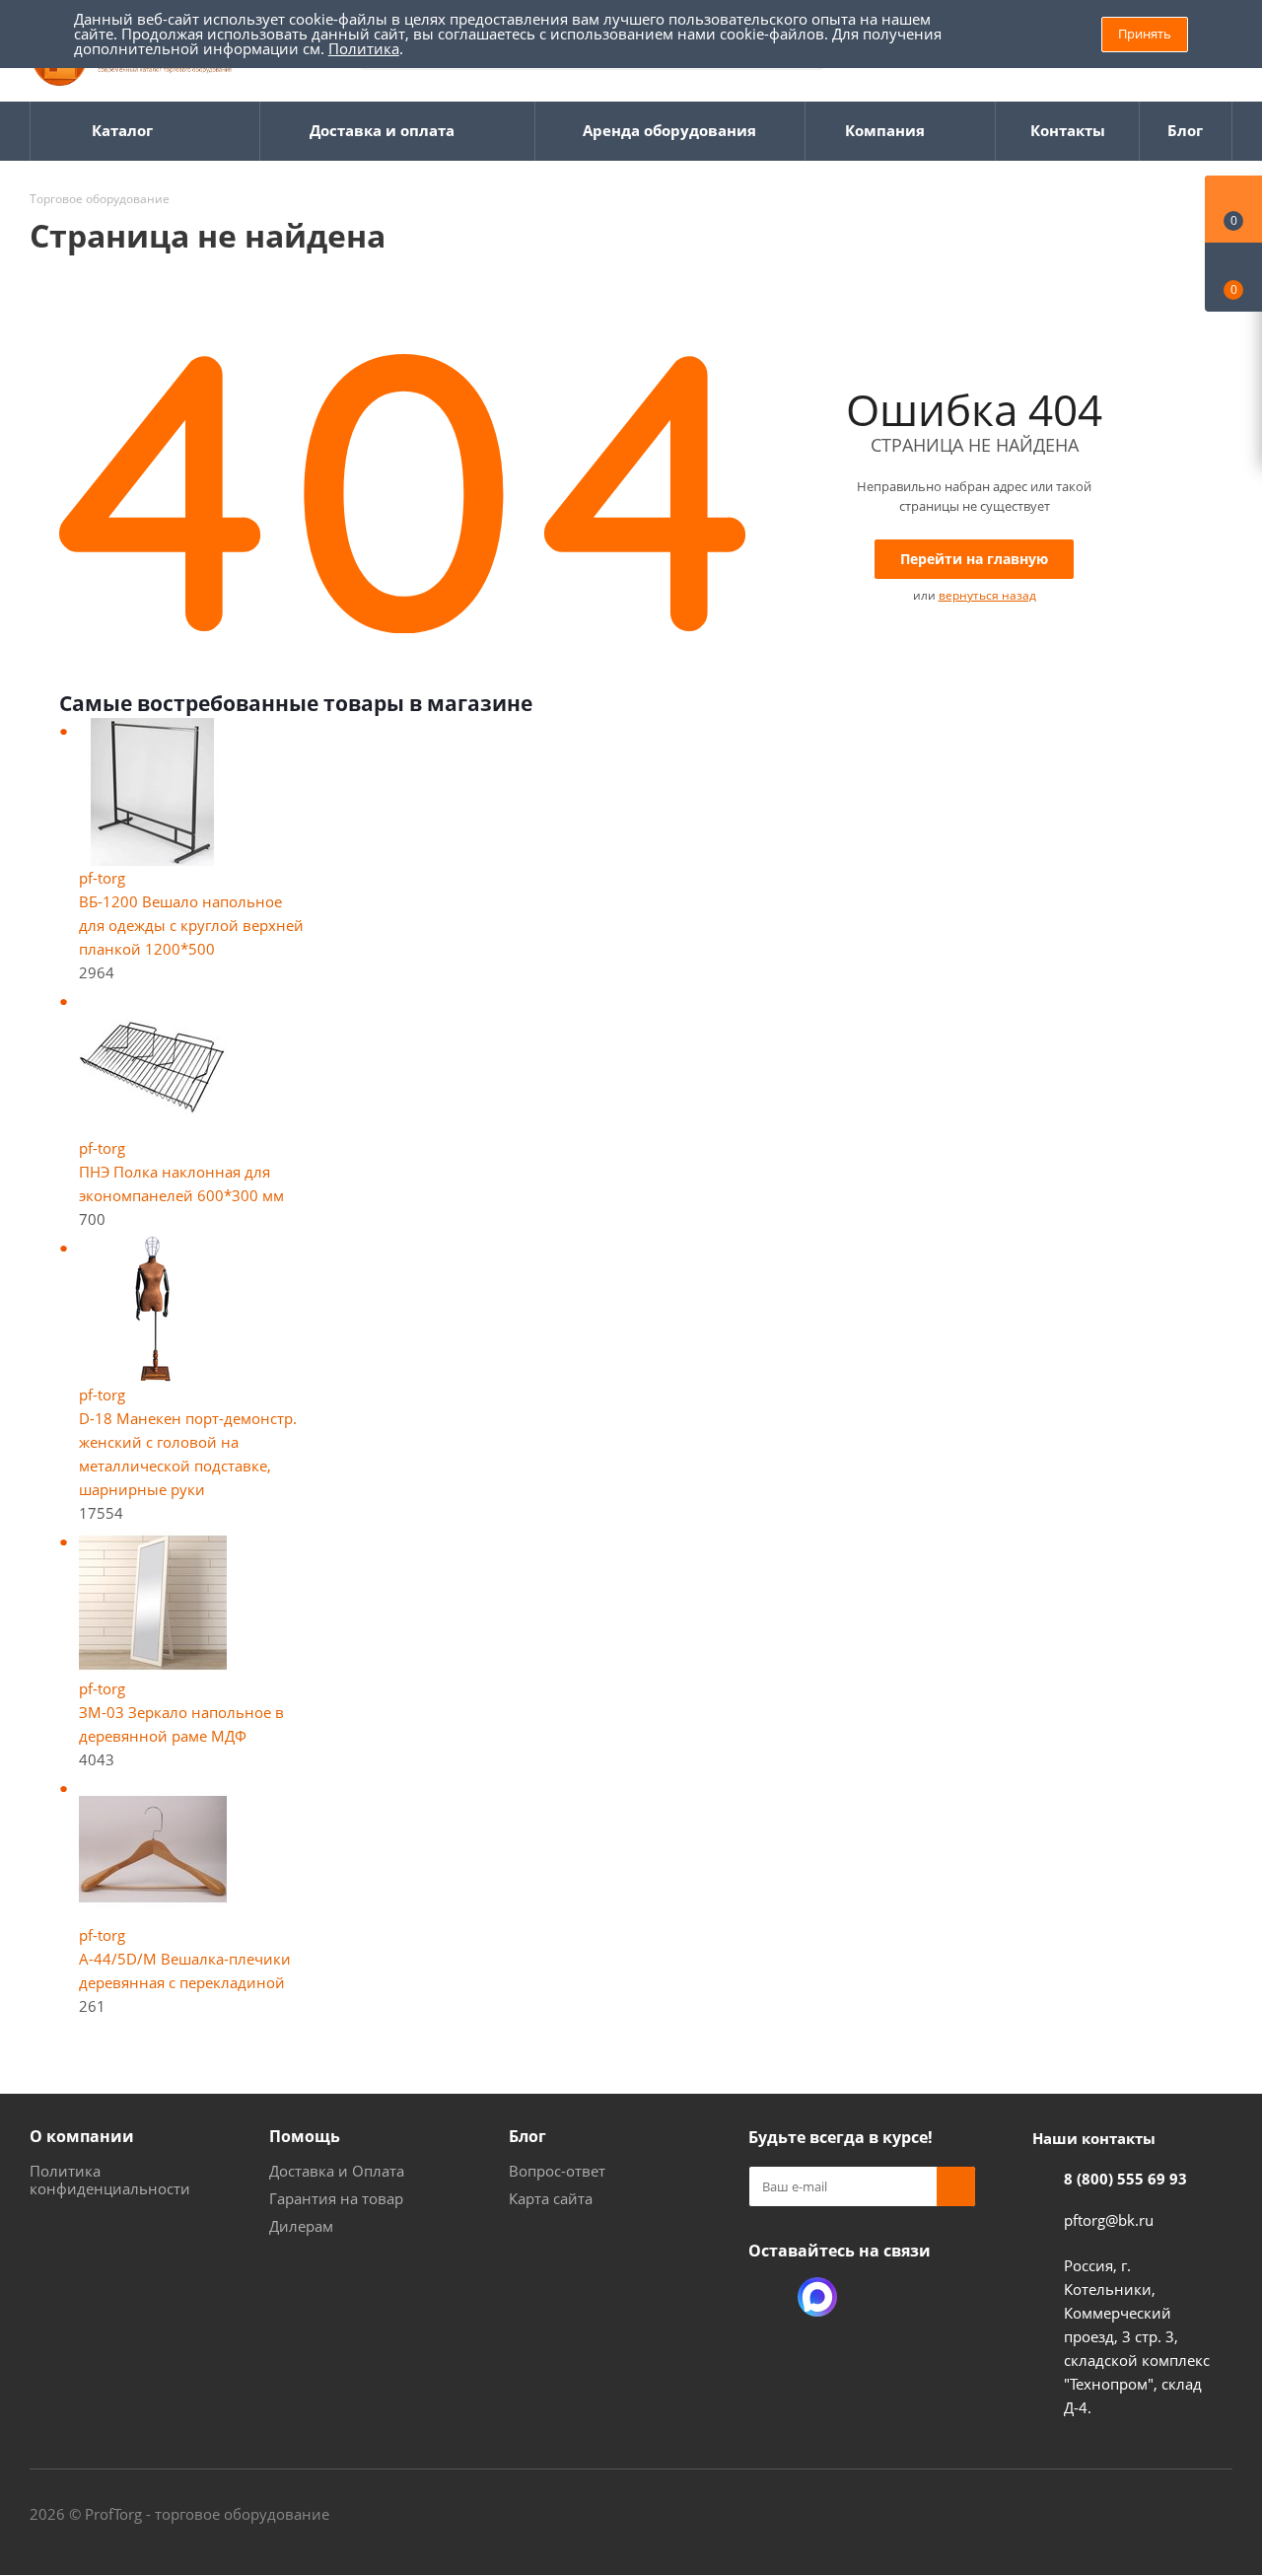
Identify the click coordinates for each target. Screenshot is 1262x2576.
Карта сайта (551, 2198)
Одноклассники (768, 2297)
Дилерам (301, 2226)
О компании (82, 2136)
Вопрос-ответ (557, 2171)
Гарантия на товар (336, 2198)
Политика (364, 48)
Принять (1145, 34)
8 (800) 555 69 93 (1125, 2179)
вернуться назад (987, 595)
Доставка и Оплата (337, 2171)
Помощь (305, 2136)
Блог (527, 2136)
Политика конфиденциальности (110, 2180)
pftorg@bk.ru (1109, 2220)
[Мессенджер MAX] (817, 2297)
